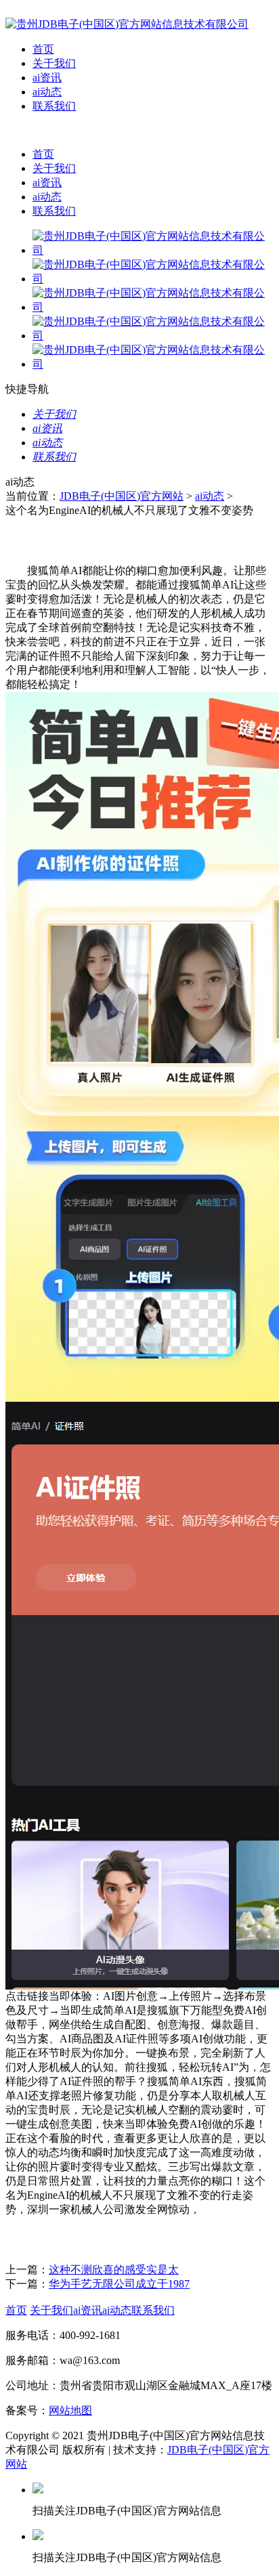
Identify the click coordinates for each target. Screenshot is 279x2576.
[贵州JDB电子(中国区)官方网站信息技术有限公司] (127, 24)
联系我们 (54, 106)
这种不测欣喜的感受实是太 (114, 2270)
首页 (43, 49)
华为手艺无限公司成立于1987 (119, 2284)
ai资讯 (47, 78)
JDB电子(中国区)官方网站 (122, 496)
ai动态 (47, 92)
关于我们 (54, 63)
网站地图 (70, 2410)
